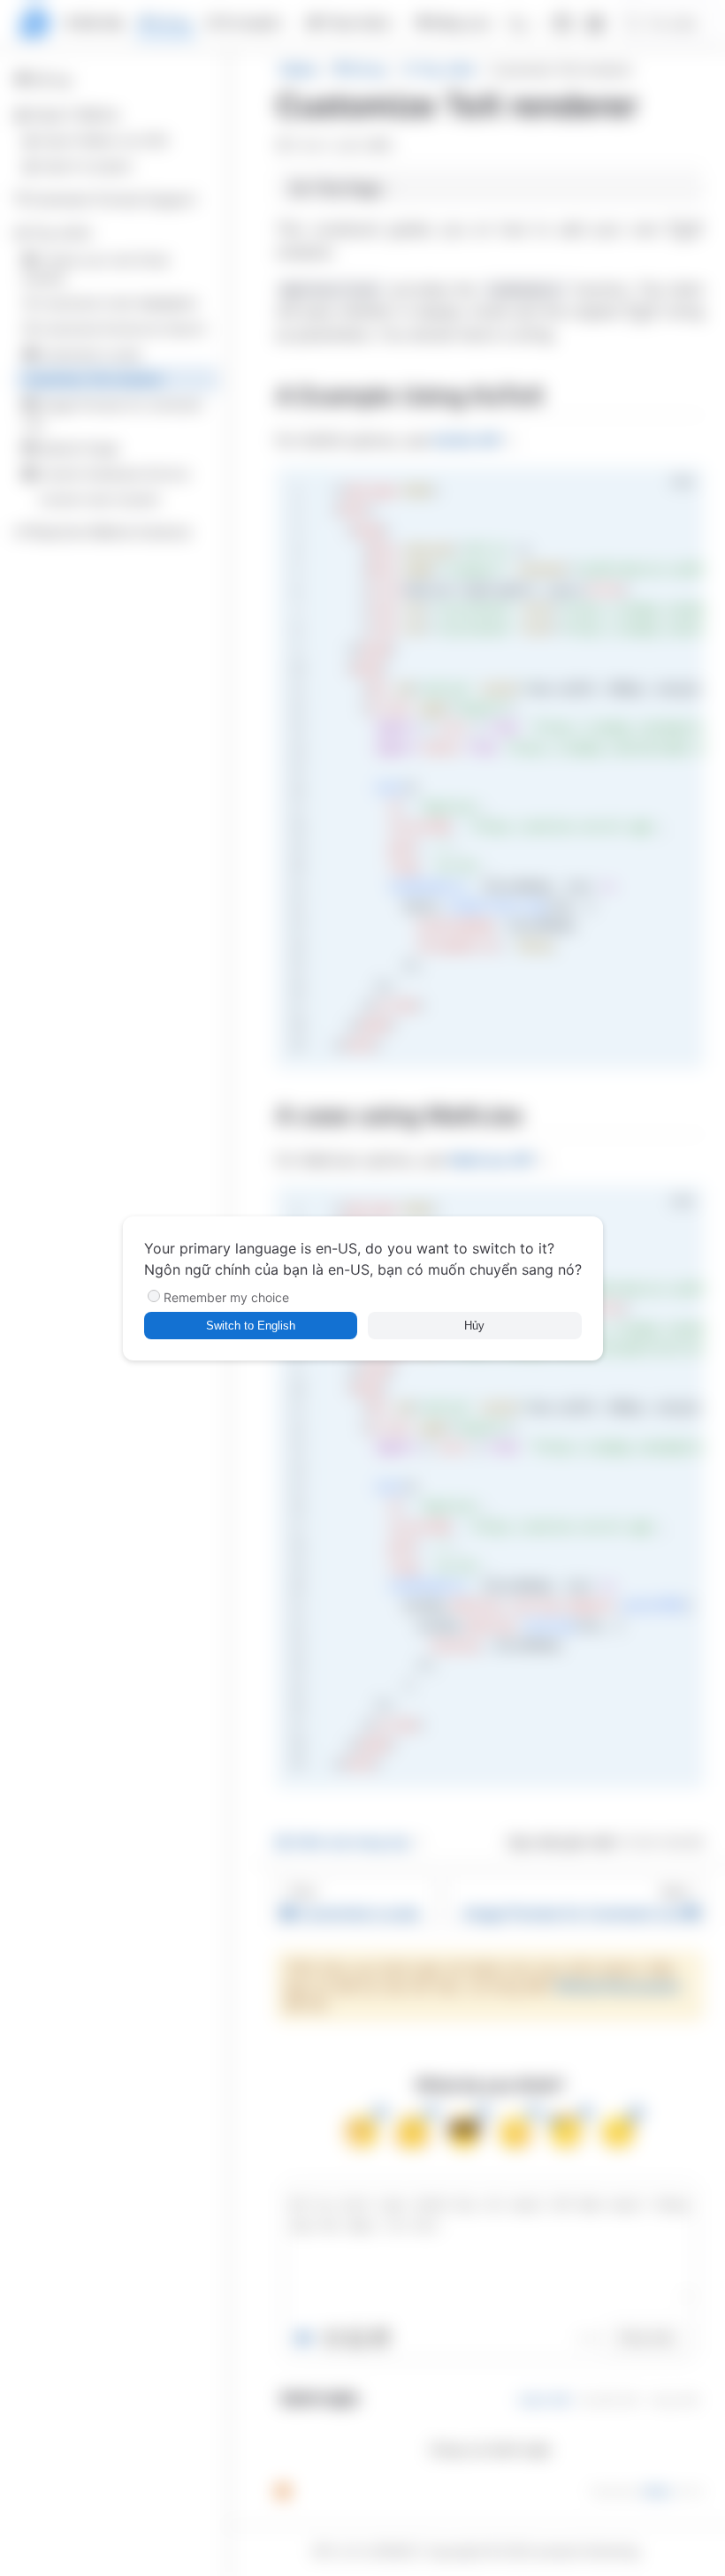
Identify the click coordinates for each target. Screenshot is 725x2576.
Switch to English (251, 1326)
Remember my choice (226, 1297)
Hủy (474, 1326)
